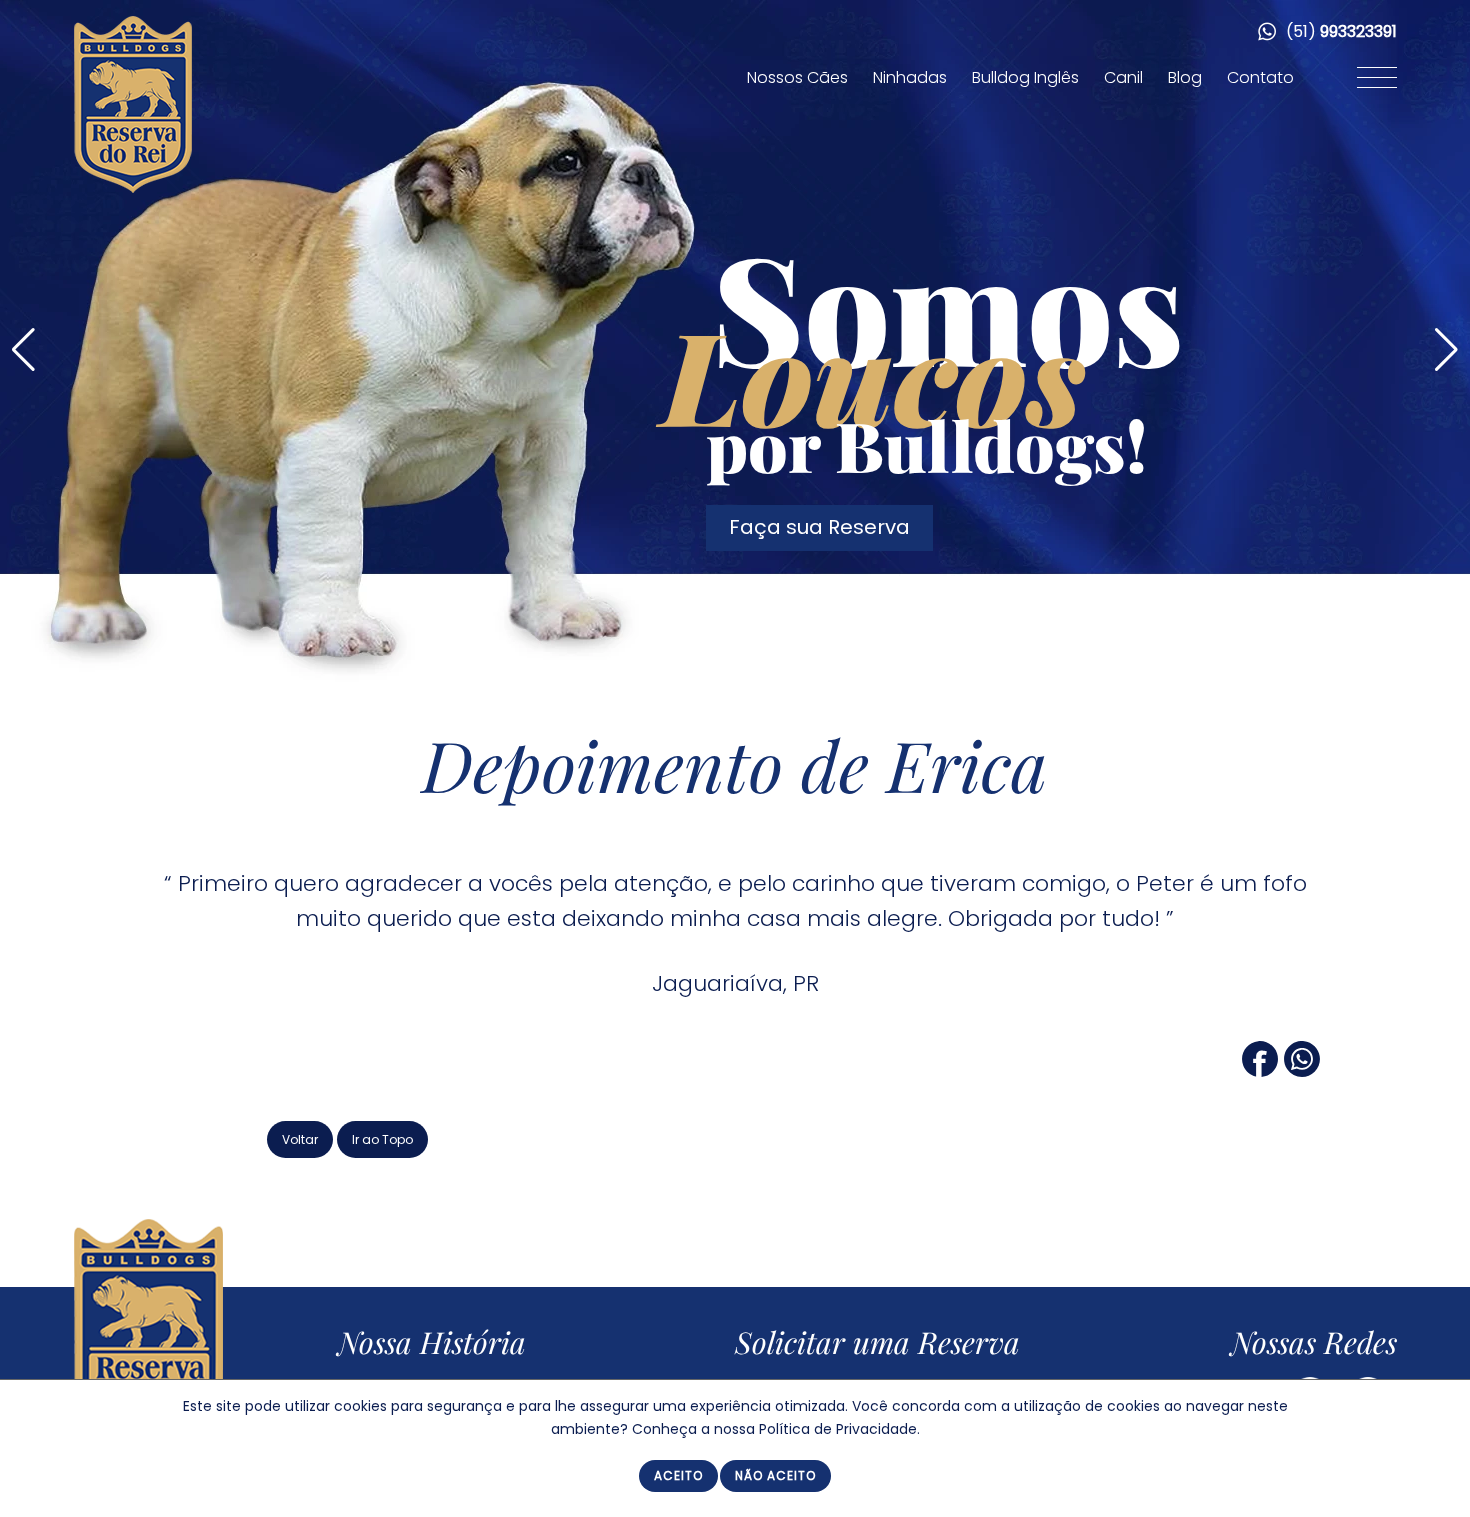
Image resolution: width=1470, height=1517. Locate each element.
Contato (1260, 77)
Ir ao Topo (382, 1139)
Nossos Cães (797, 77)
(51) (1339, 31)
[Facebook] (1260, 1069)
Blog (1185, 77)
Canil (1123, 77)
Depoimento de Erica (735, 764)
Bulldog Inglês (1025, 77)
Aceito (678, 1475)
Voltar (300, 1139)
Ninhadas (910, 77)
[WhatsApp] (1302, 1069)
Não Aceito (775, 1475)
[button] (1446, 350)
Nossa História (432, 1342)
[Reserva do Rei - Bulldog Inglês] (133, 188)
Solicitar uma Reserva (877, 1342)
